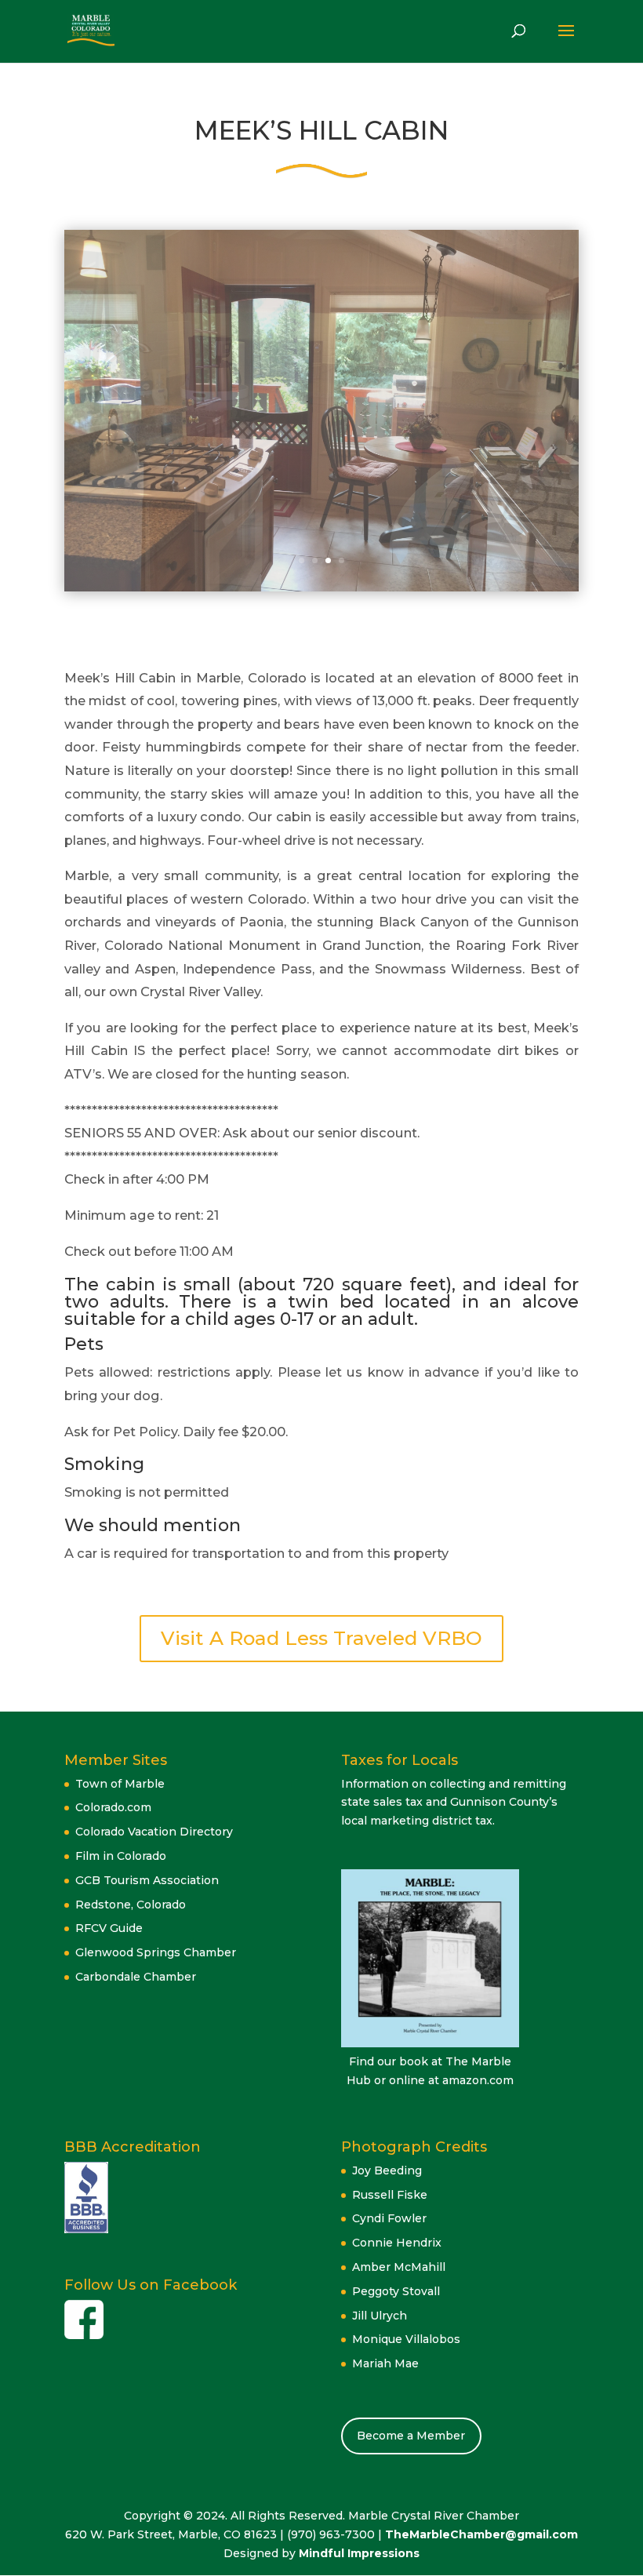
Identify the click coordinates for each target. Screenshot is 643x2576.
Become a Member (411, 2436)
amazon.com (478, 2080)
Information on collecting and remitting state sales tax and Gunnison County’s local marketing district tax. (454, 1803)
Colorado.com (113, 1807)
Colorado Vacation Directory (154, 1832)
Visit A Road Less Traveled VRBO (321, 1638)
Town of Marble (120, 1784)
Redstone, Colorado (131, 1905)
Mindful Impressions (359, 2553)
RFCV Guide (109, 1928)
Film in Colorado (121, 1856)
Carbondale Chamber (136, 1977)
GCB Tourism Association (147, 1880)
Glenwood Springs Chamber (156, 1952)
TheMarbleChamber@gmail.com (481, 2534)
